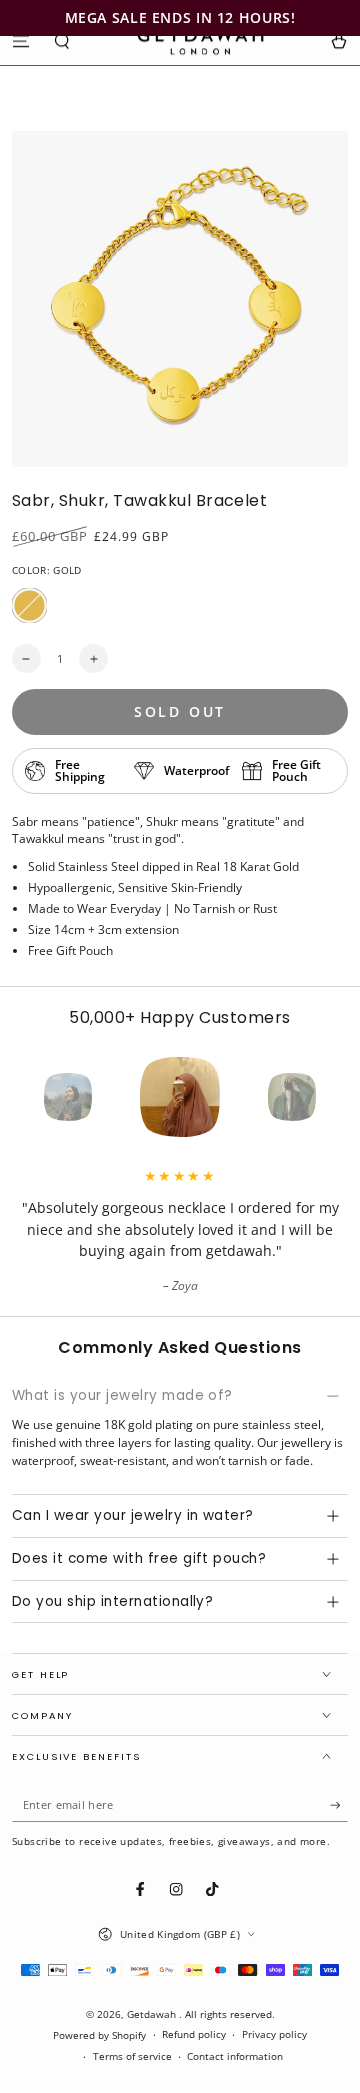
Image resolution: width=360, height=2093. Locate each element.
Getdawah (153, 2014)
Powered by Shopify (99, 2035)
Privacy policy (274, 2034)
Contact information (235, 2056)
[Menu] (21, 40)
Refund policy (194, 2034)
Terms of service (132, 2056)
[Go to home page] (200, 41)
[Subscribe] (339, 1805)
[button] (63, 40)
